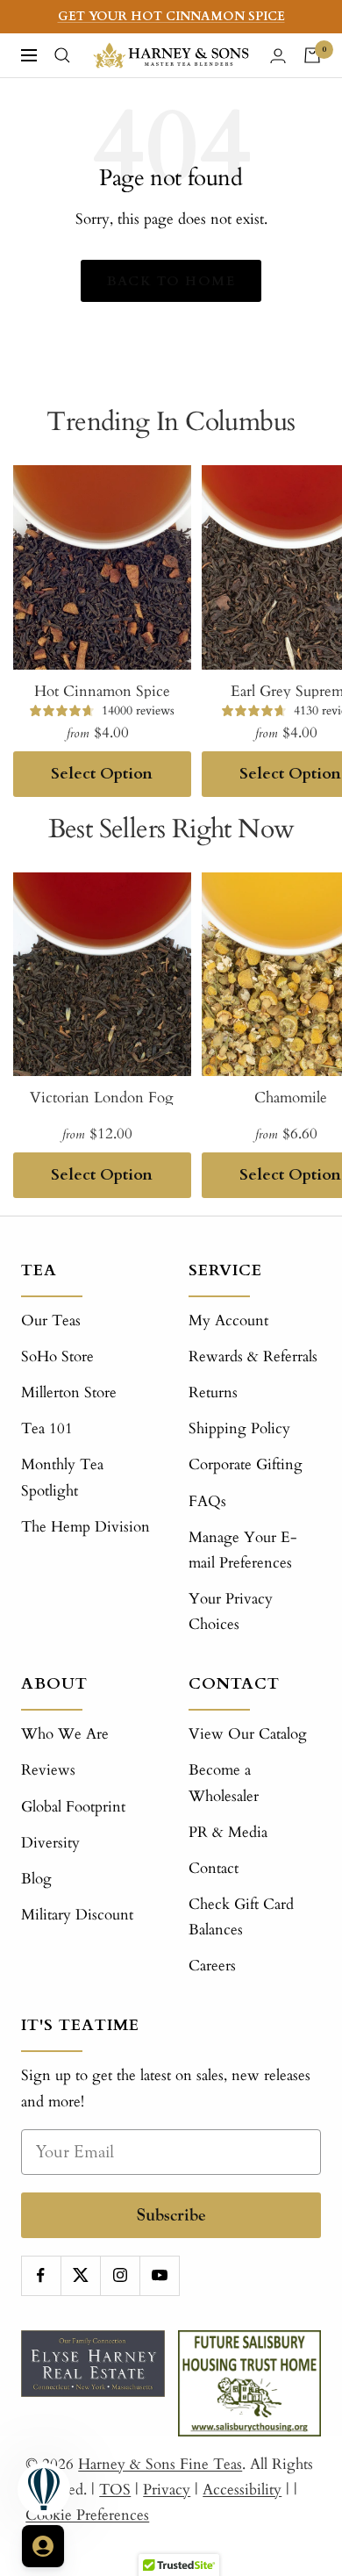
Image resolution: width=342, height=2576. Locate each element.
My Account (228, 1320)
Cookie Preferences (87, 2515)
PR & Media (228, 1832)
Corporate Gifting (246, 1464)
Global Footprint (73, 1807)
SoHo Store (57, 1356)
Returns (213, 1392)
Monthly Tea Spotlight (62, 1477)
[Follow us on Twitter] (80, 2275)
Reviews (48, 1770)
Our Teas (51, 1320)
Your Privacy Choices (231, 1611)
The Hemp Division (85, 1527)
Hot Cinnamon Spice (102, 691)
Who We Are (65, 1734)
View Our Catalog (248, 1734)
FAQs (207, 1501)
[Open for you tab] (43, 2546)
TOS (115, 2490)
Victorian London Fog (102, 1098)
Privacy (167, 2490)
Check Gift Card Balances (241, 1917)
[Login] (278, 56)
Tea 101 (47, 1428)
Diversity (50, 1843)
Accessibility (242, 2490)
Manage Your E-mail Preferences (243, 1550)
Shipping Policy (239, 1428)
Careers (212, 1966)
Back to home (171, 281)
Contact (214, 1868)
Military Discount (77, 1915)
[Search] (62, 55)
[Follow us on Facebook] (41, 2275)
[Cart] (312, 55)
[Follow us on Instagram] (120, 2275)
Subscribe (171, 2215)
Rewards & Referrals (253, 1356)
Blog (36, 1879)
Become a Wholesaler (224, 1783)
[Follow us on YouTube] (159, 2275)
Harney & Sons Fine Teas (160, 2464)
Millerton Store (69, 1392)
